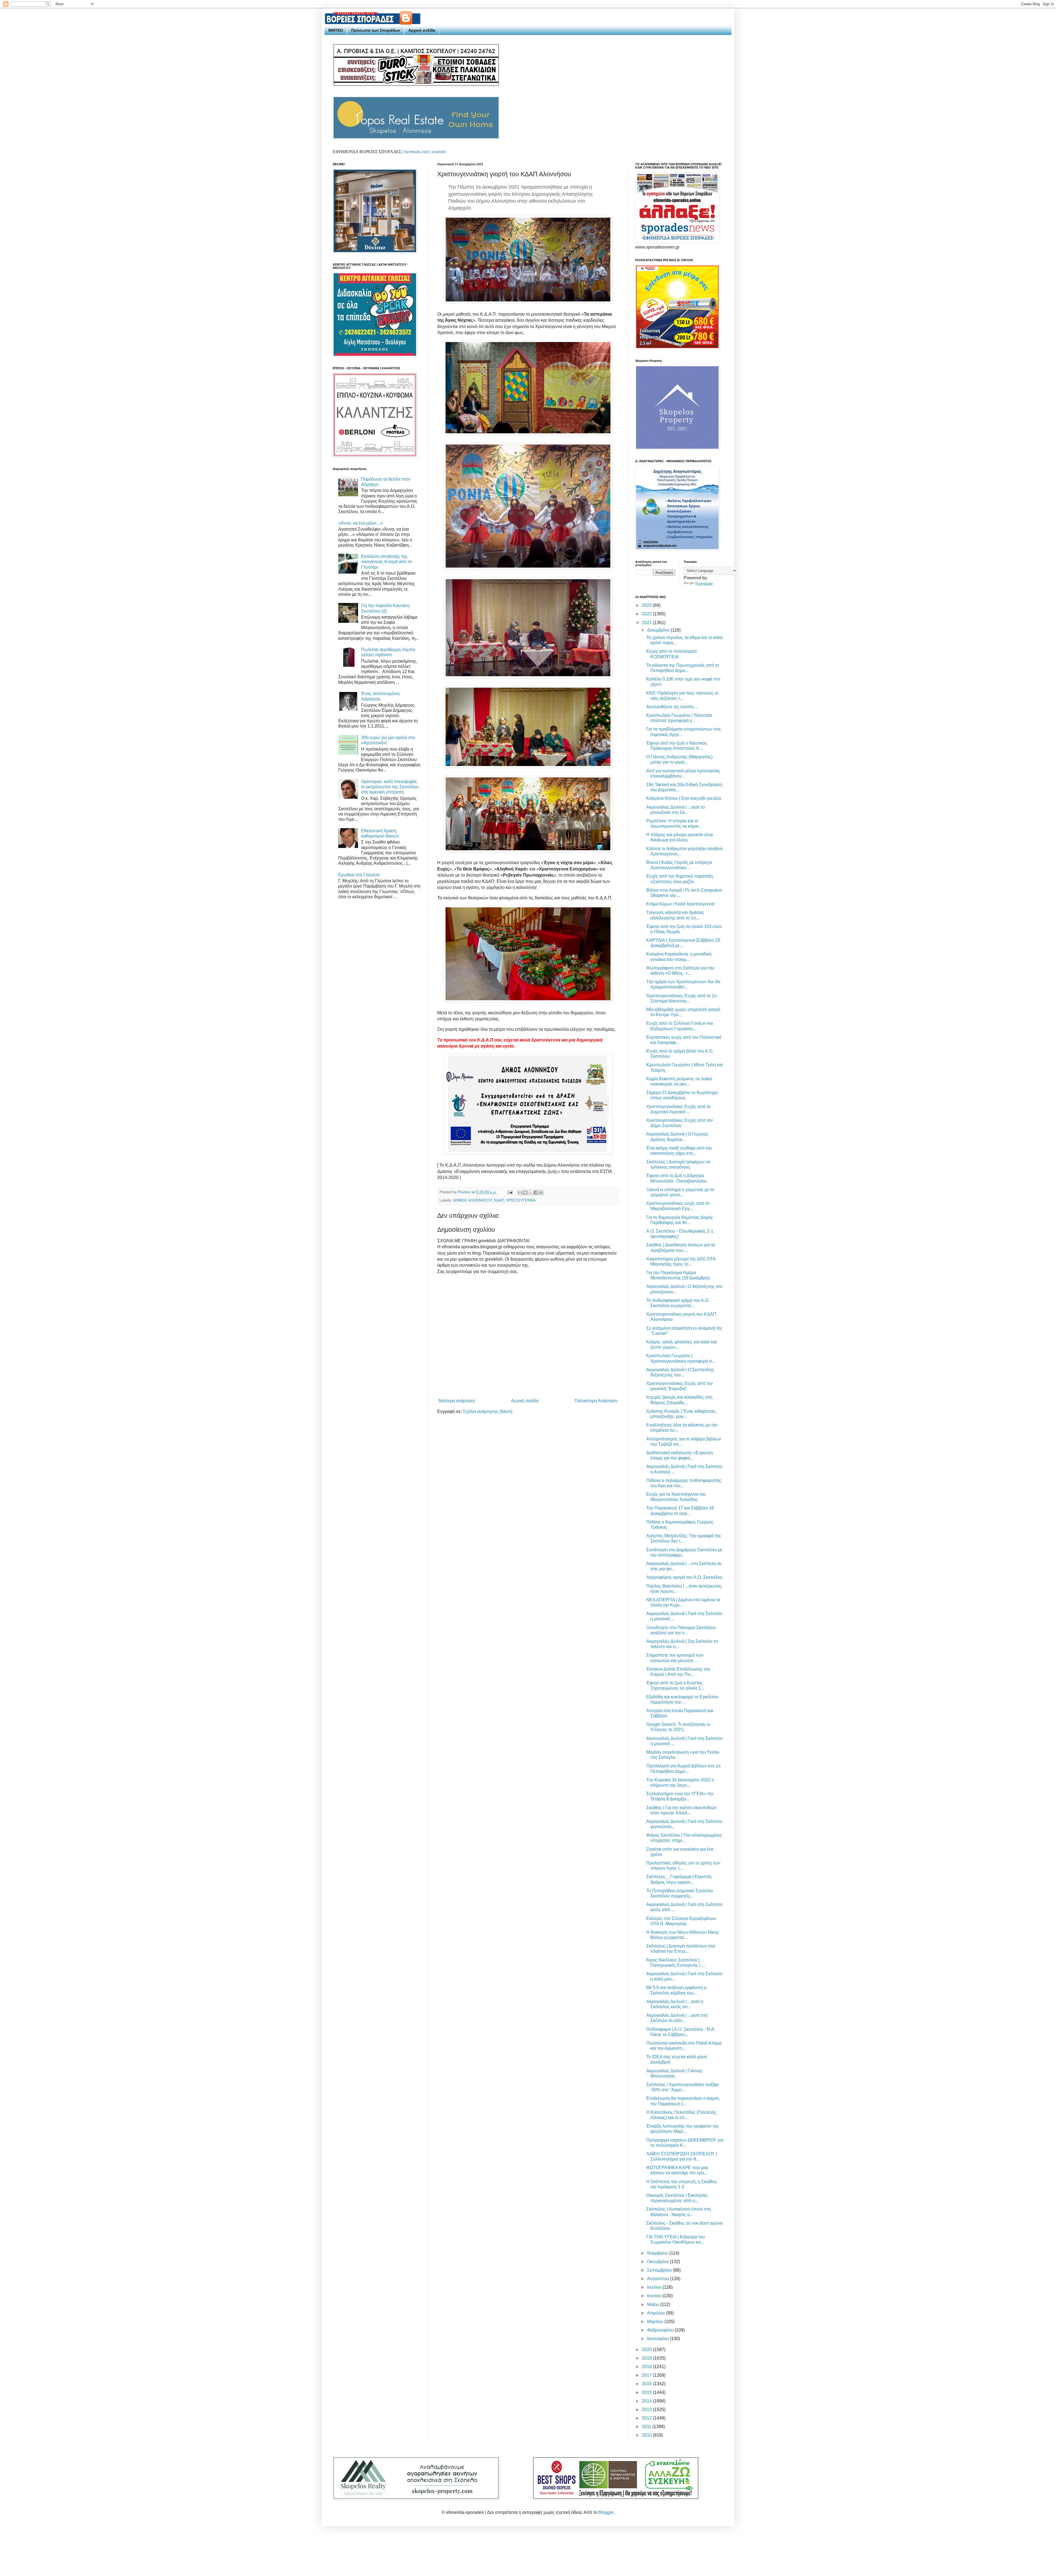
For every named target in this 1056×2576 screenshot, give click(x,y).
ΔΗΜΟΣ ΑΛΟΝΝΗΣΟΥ (472, 1200)
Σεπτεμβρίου (660, 2270)
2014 (647, 2401)
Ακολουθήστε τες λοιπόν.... (672, 707)
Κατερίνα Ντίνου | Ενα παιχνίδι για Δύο (684, 798)
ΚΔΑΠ (499, 1200)
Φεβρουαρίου (661, 2330)
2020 (647, 2350)
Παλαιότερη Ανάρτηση (596, 1401)
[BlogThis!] (525, 1192)
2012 (647, 2418)
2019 (647, 2358)
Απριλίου (657, 2313)
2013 (647, 2410)
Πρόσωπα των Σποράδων (376, 30)
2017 (647, 2375)
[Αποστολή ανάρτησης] (510, 1192)
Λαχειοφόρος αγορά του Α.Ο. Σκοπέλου (684, 1577)
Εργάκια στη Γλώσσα (359, 875)
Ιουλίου (655, 2287)
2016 (647, 2384)
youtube (439, 152)
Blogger (606, 2512)
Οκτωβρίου (658, 2262)
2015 (647, 2392)
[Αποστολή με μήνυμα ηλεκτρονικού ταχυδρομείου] (520, 1192)
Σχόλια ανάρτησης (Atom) (488, 1411)
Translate (704, 584)
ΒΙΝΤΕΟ (336, 30)
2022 (647, 614)
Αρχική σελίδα (422, 30)
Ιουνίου (655, 2296)
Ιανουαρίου (658, 2339)
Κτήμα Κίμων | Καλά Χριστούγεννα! (680, 904)
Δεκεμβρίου (659, 630)
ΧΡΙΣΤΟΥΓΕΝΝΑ (521, 1200)
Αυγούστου (659, 2279)
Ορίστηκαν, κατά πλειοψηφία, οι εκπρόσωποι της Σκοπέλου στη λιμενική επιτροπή (390, 787)
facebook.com (416, 152)
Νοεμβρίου (658, 2253)
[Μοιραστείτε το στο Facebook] (536, 1192)
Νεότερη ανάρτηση (457, 1401)
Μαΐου (654, 2304)
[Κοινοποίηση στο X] (530, 1192)
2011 (647, 2427)
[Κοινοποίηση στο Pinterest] (541, 1192)
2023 (647, 605)
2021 (647, 623)
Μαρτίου (656, 2322)
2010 (647, 2435)
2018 (647, 2367)
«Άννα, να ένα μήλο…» (361, 523)
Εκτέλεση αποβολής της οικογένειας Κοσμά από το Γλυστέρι (387, 562)
